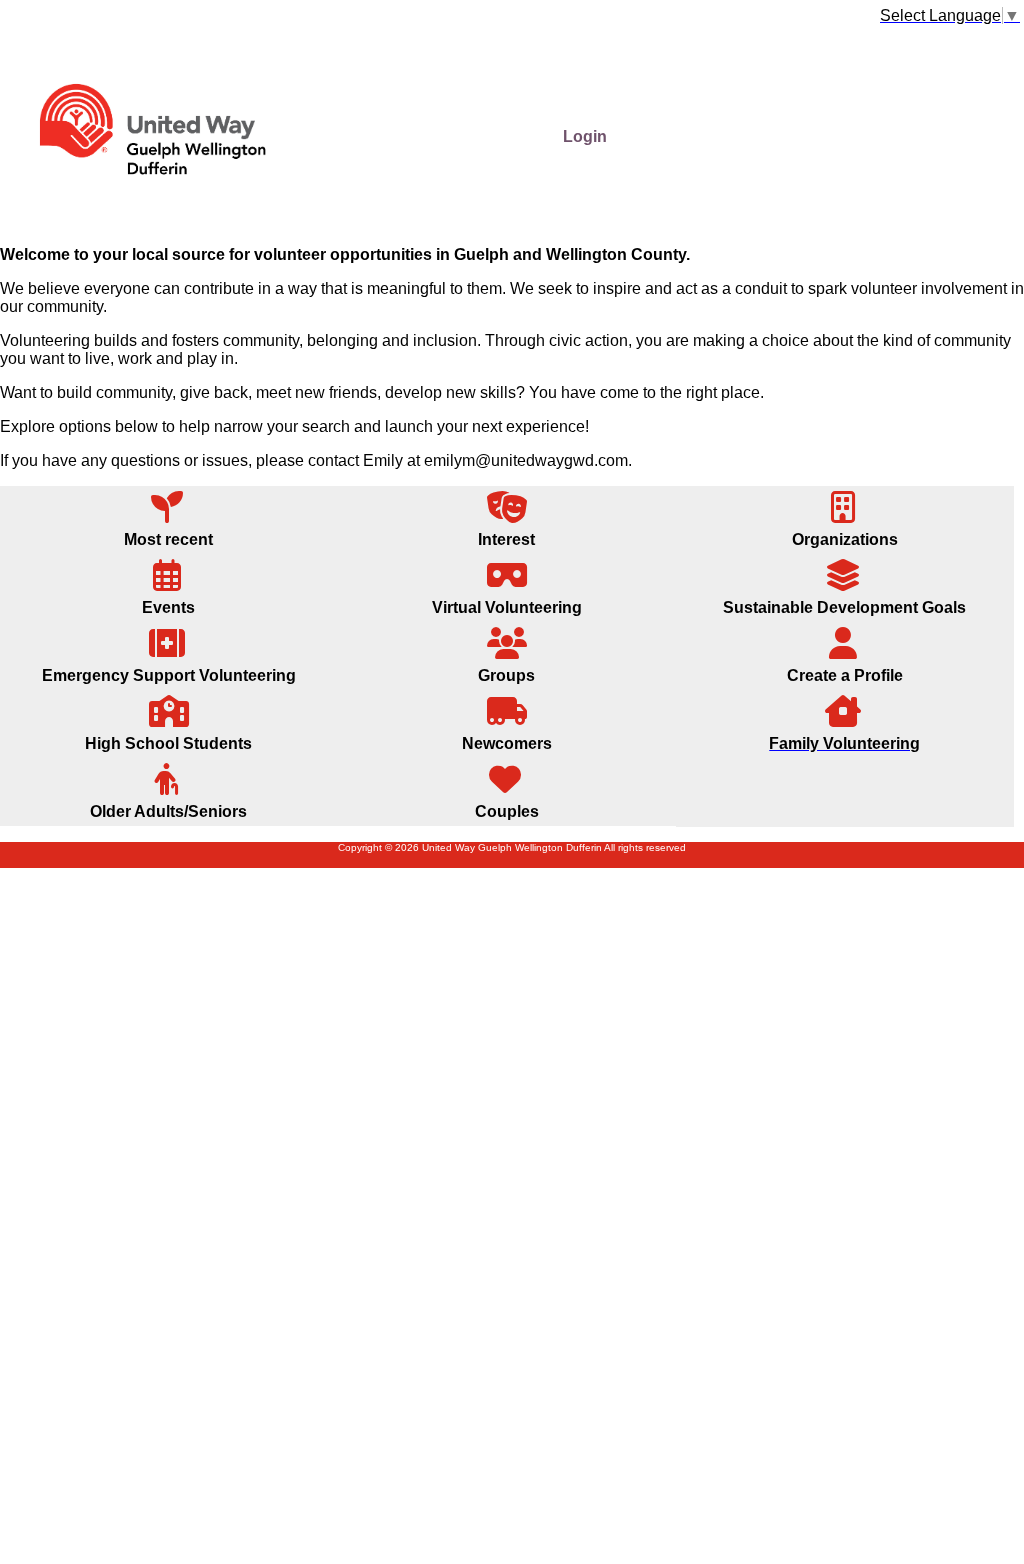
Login (585, 136)
